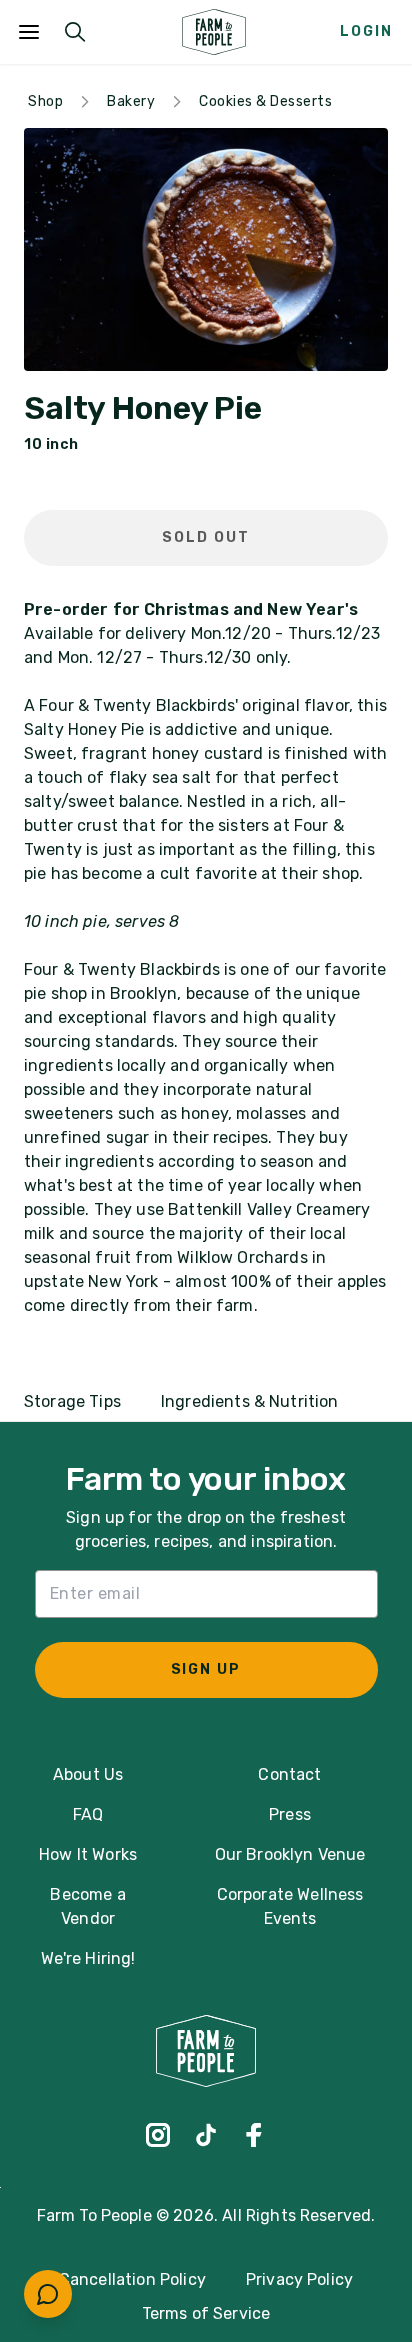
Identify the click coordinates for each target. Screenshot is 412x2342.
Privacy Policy (299, 2279)
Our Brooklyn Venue (290, 1854)
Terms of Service (206, 2313)
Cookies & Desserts (265, 101)
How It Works (88, 1854)
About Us (88, 1774)
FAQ (88, 1814)
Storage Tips (72, 1401)
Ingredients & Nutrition (250, 1401)
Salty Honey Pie (143, 409)
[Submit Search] (75, 32)
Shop (45, 101)
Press (290, 1814)
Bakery (131, 101)
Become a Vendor (87, 1906)
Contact (289, 1774)
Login (366, 31)
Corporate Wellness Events (290, 1906)
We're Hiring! (88, 1958)
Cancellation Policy (132, 2279)
